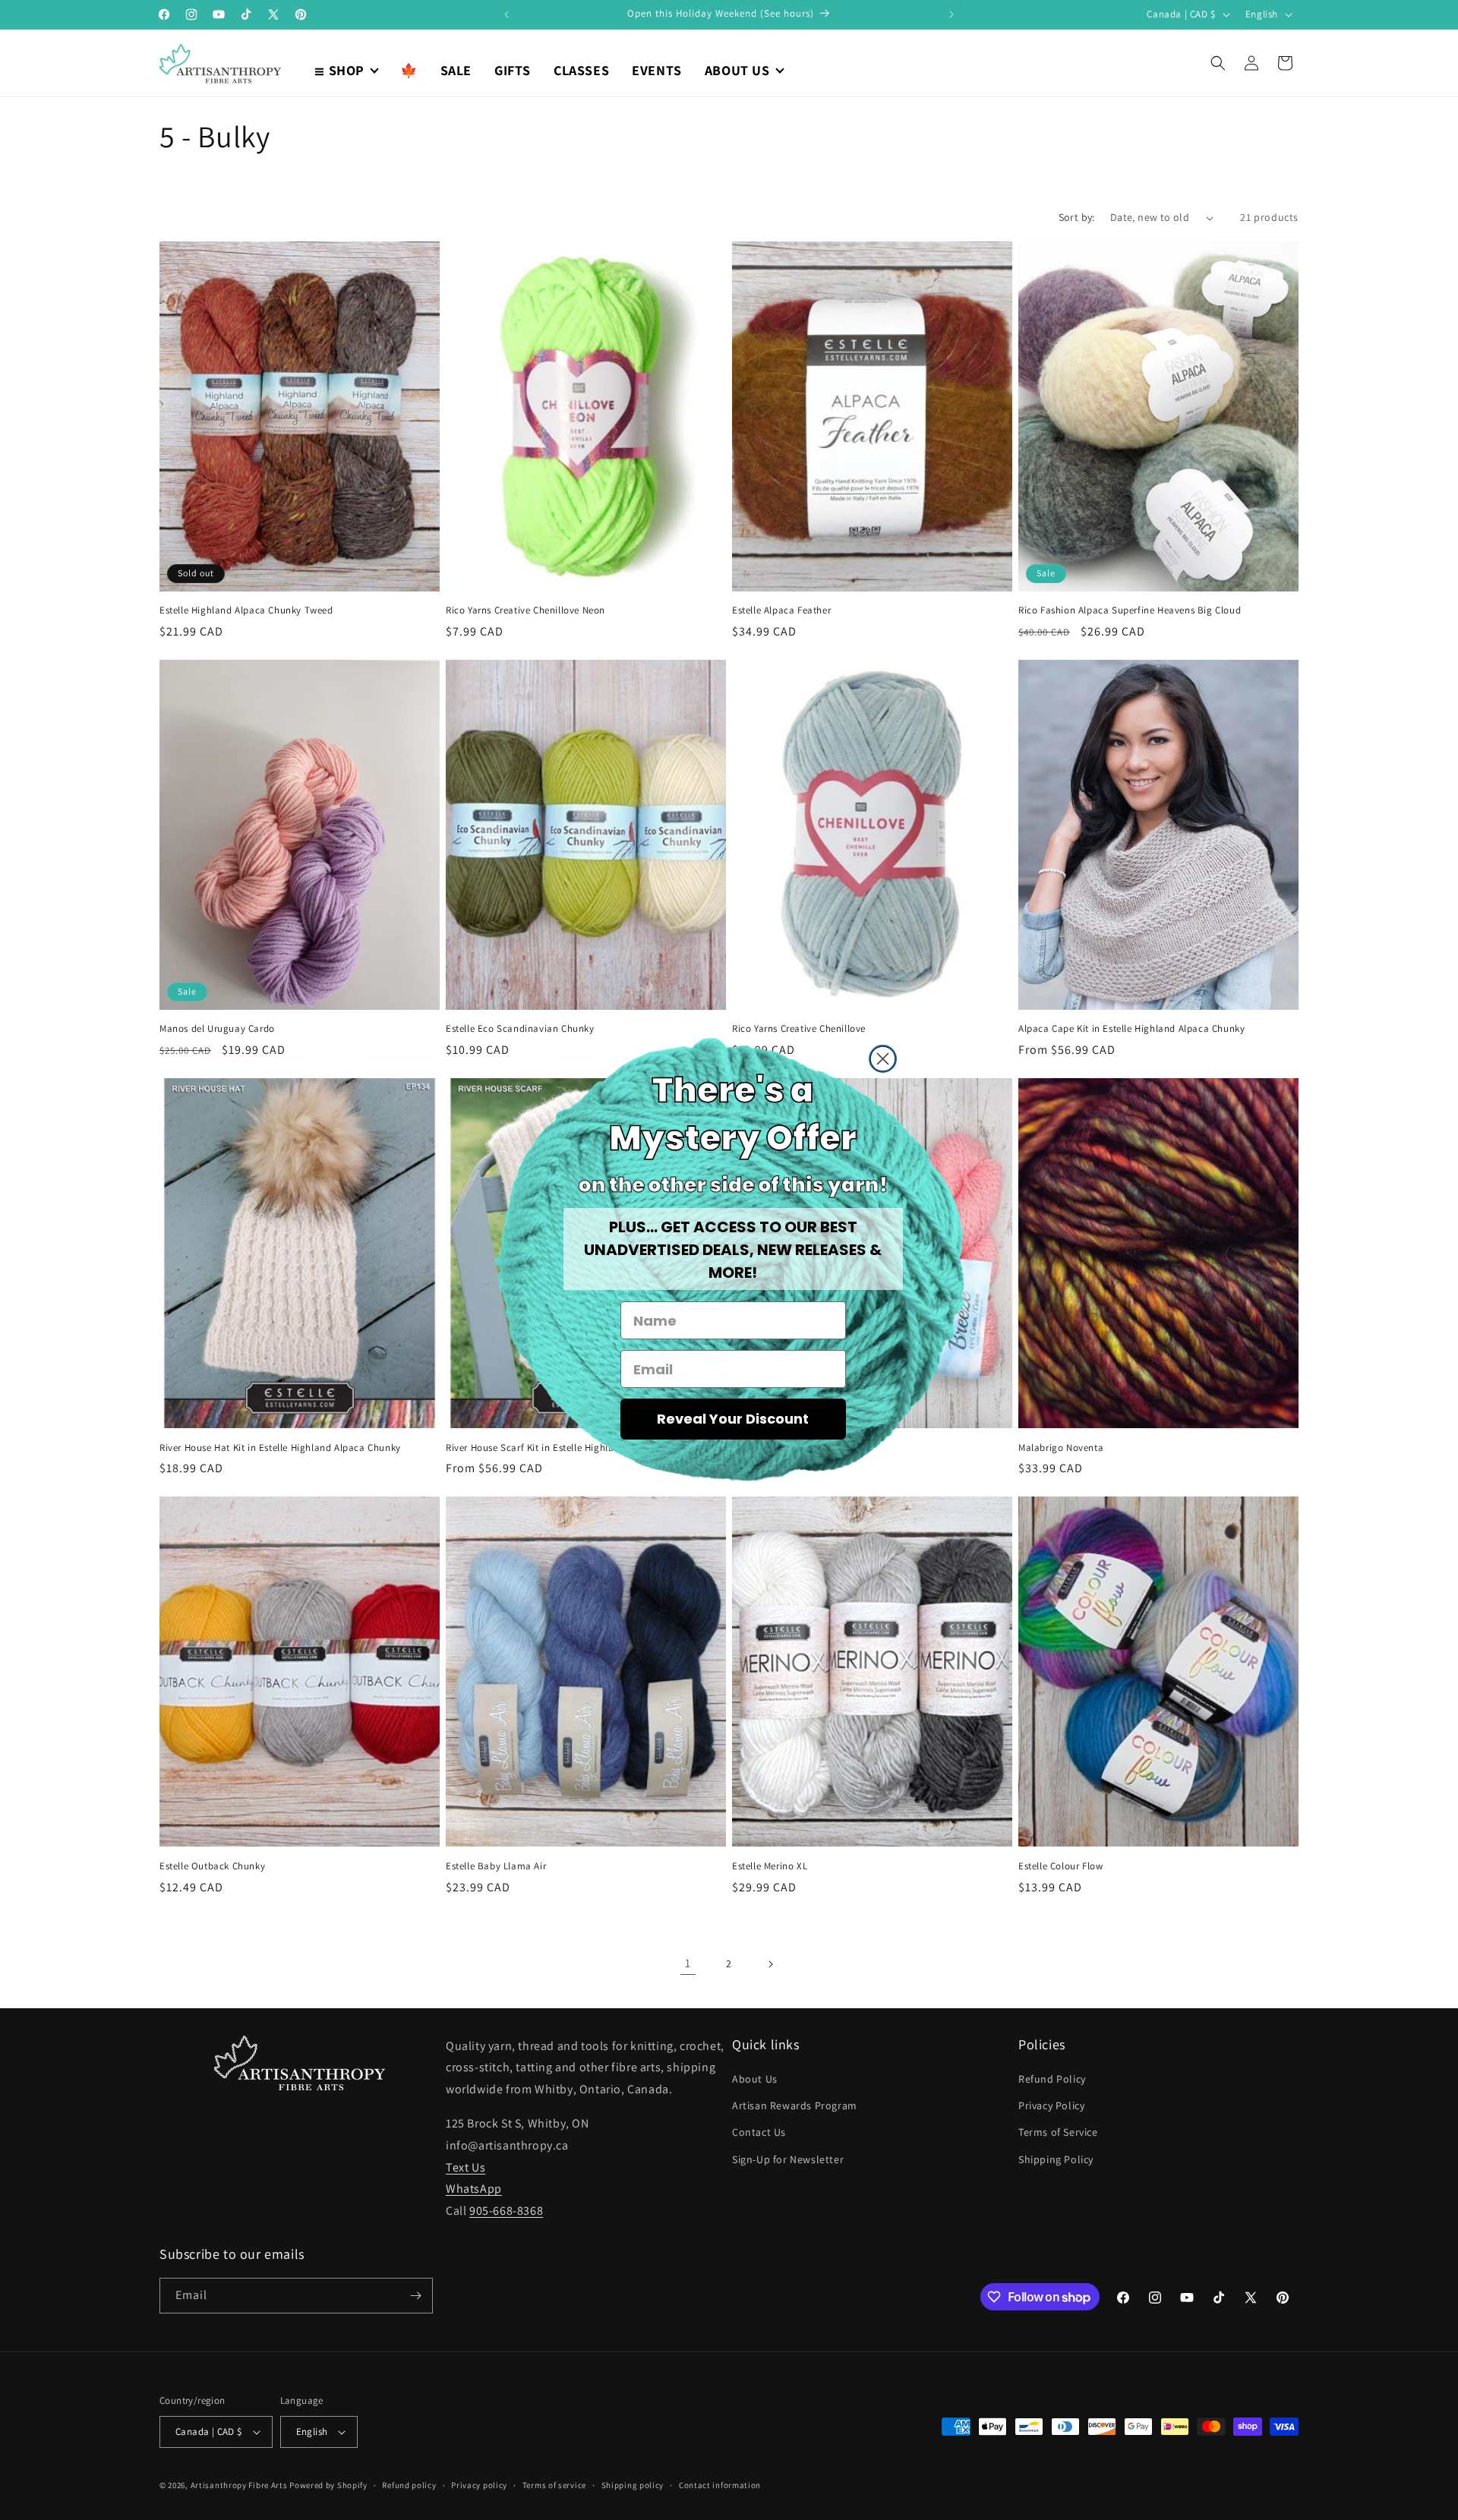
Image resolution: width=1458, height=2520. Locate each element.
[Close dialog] (883, 1059)
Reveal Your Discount (733, 1419)
